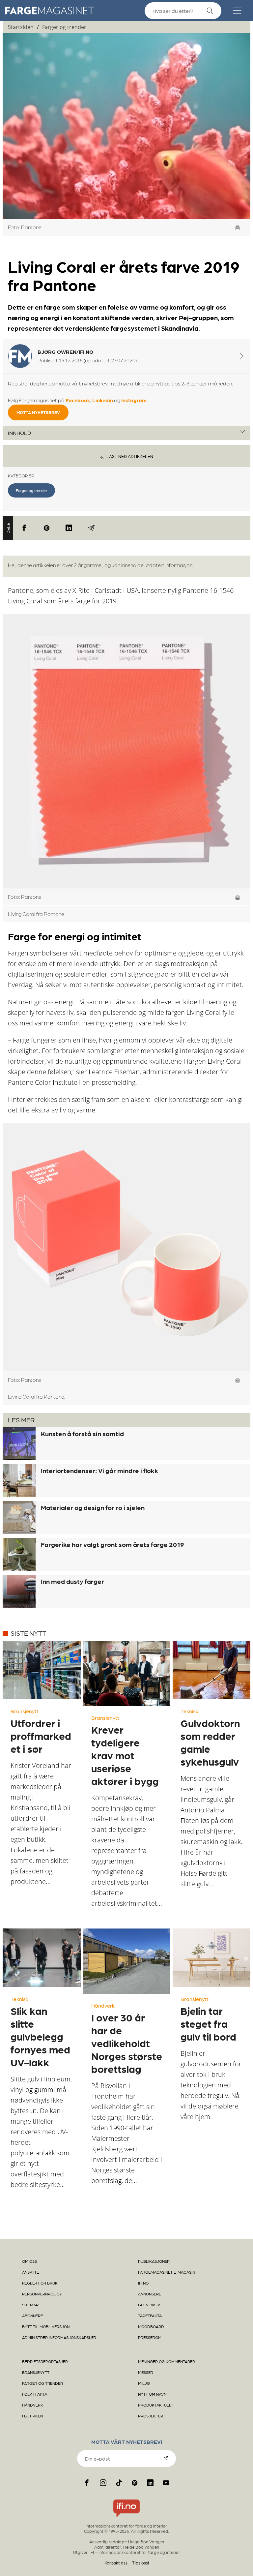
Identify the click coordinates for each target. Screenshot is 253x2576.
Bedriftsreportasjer (45, 2361)
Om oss (29, 2261)
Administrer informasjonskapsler (59, 2337)
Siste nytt (28, 1633)
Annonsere (150, 2294)
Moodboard (151, 2326)
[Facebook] (24, 528)
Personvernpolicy (42, 2294)
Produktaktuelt (156, 2405)
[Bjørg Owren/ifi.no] (242, 356)
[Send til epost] (91, 528)
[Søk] (210, 11)
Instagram (134, 400)
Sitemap (30, 2305)
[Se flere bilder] (238, 228)
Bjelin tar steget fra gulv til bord (208, 2023)
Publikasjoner (154, 2261)
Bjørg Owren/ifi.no (65, 352)
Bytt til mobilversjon (46, 2326)
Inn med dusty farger (72, 1581)
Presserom (150, 2337)
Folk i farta (35, 2394)
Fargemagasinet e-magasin (167, 2272)
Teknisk (189, 1711)
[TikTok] (119, 2483)
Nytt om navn (152, 2394)
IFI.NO (143, 2283)
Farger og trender (64, 27)
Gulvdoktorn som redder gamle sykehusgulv (210, 1742)
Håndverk (103, 2005)
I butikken (32, 2416)
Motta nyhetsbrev (38, 412)
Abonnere (32, 2316)
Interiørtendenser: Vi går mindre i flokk (99, 1470)
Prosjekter (151, 2416)
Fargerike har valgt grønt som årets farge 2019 (112, 1544)
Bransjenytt (25, 1711)
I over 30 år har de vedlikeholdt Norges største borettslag (127, 2043)
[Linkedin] (69, 528)
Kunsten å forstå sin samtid (82, 1434)
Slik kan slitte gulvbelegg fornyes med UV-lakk (40, 2036)
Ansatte (30, 2272)
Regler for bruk (40, 2283)
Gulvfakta (149, 2305)
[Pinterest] (47, 528)
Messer (146, 2372)
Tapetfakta (150, 2316)
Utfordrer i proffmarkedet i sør (41, 1736)
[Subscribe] (166, 2458)
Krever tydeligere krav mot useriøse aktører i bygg (125, 1755)
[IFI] (126, 2517)
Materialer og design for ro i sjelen (93, 1507)
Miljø (144, 2383)
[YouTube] (166, 2483)
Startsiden (21, 27)
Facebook (78, 400)
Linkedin (103, 400)
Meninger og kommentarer (167, 2361)
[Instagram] (103, 2483)
